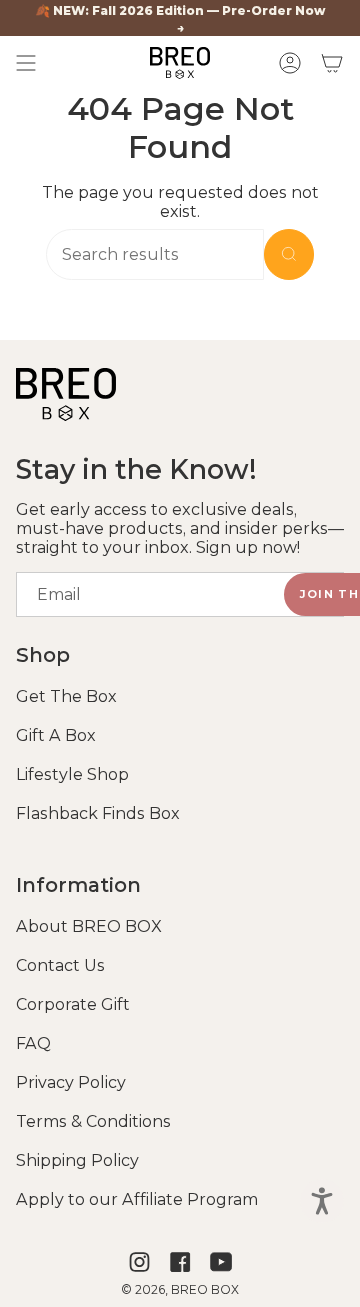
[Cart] (332, 63)
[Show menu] (26, 63)
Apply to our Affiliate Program (137, 1199)
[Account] (290, 63)
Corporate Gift (73, 1004)
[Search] (289, 254)
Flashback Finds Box (98, 813)
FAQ (33, 1043)
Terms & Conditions (93, 1121)
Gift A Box (56, 735)
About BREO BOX (89, 926)
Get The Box (66, 696)
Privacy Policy (71, 1082)
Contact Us (60, 965)
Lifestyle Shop (72, 774)
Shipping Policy (77, 1160)
